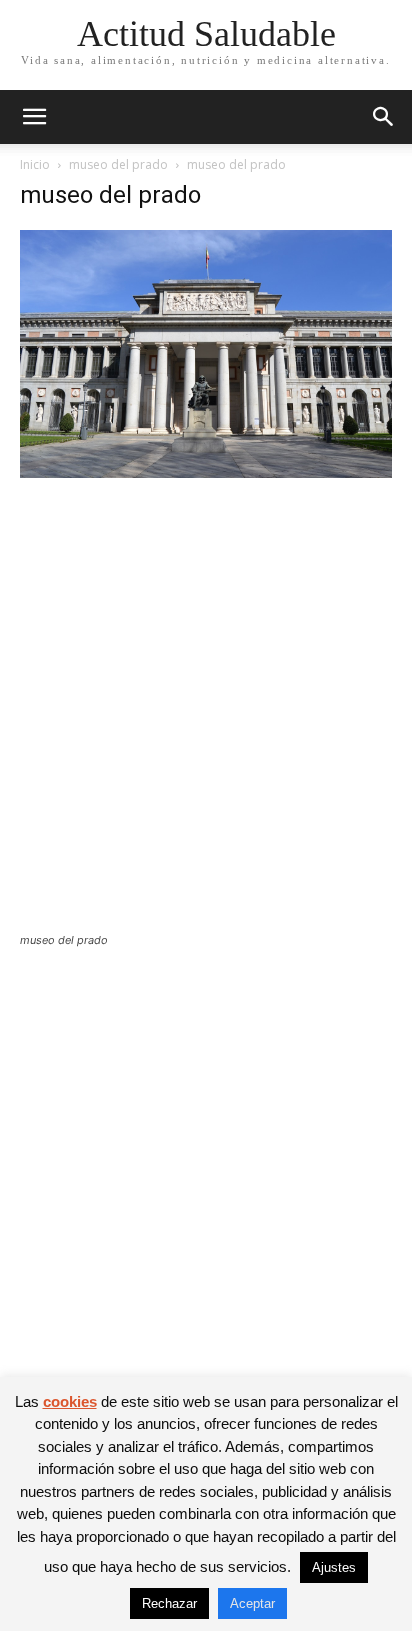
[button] (34, 117)
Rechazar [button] (169, 1603)
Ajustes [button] (334, 1567)
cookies (70, 1401)
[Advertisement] (206, 718)
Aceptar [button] (252, 1603)
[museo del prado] (206, 472)
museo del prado (118, 164)
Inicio (35, 164)
